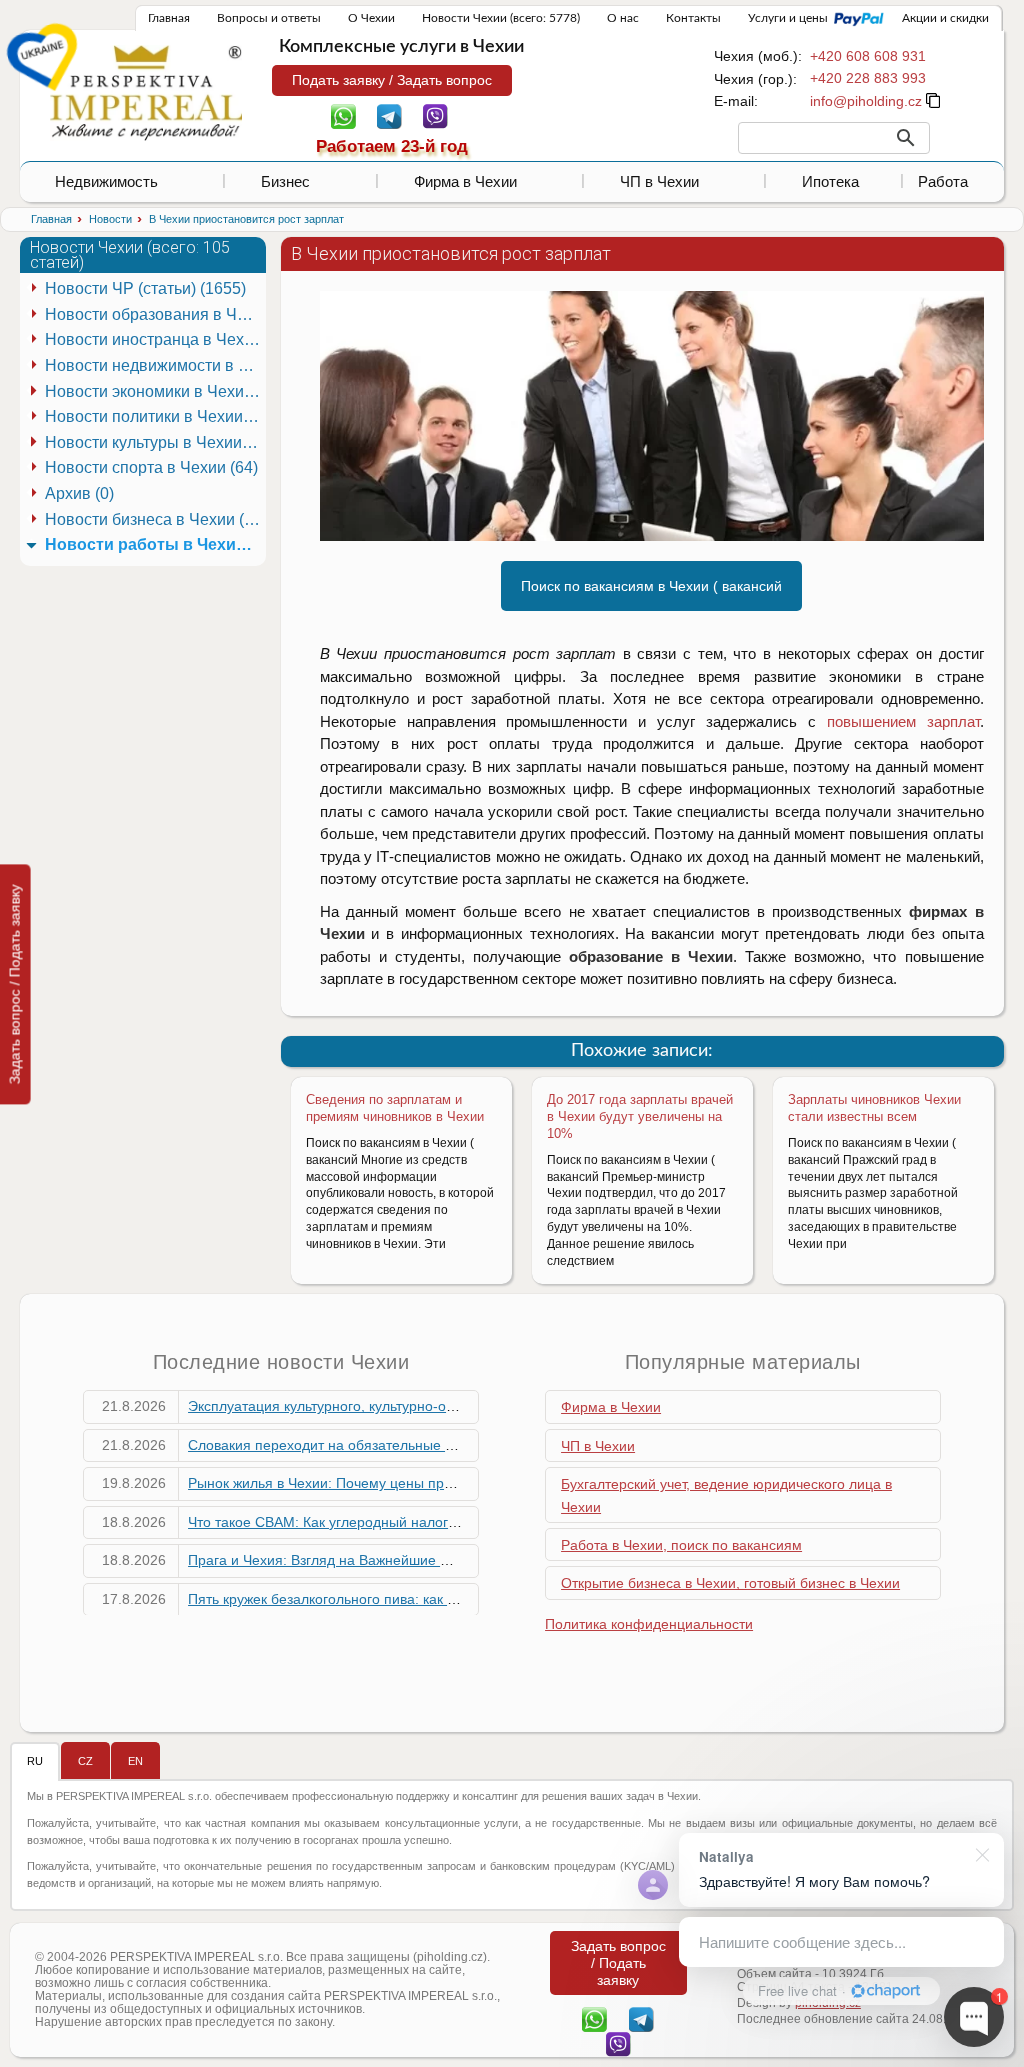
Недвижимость (106, 181)
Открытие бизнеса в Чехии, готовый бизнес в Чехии (730, 1583)
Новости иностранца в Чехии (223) (155, 339)
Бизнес (285, 181)
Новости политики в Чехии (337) (155, 416)
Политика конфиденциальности (649, 1624)
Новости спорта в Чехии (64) (151, 467)
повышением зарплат (903, 721)
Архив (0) (79, 493)
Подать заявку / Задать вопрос (392, 80)
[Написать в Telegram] (389, 115)
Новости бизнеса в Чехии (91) (155, 519)
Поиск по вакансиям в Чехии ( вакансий (651, 586)
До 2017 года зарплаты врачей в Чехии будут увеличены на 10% (640, 1116)
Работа (943, 181)
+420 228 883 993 (868, 78)
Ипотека (830, 181)
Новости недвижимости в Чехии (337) (155, 365)
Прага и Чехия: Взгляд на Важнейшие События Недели (370, 1560)
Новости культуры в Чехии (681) (155, 442)
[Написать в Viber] (435, 115)
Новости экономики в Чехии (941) (155, 391)
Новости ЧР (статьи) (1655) (145, 288)
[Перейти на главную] (146, 92)
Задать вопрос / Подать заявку (15, 984)
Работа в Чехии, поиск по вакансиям (681, 1545)
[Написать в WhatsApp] (343, 115)
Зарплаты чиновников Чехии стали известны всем (874, 1108)
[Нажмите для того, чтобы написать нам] (866, 101)
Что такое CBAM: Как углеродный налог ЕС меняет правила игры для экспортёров (459, 1522)
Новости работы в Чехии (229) (155, 544)
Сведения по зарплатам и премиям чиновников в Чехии (395, 1108)
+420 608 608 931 (868, 56)
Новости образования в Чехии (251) (155, 314)
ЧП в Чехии (659, 181)
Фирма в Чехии (465, 181)
